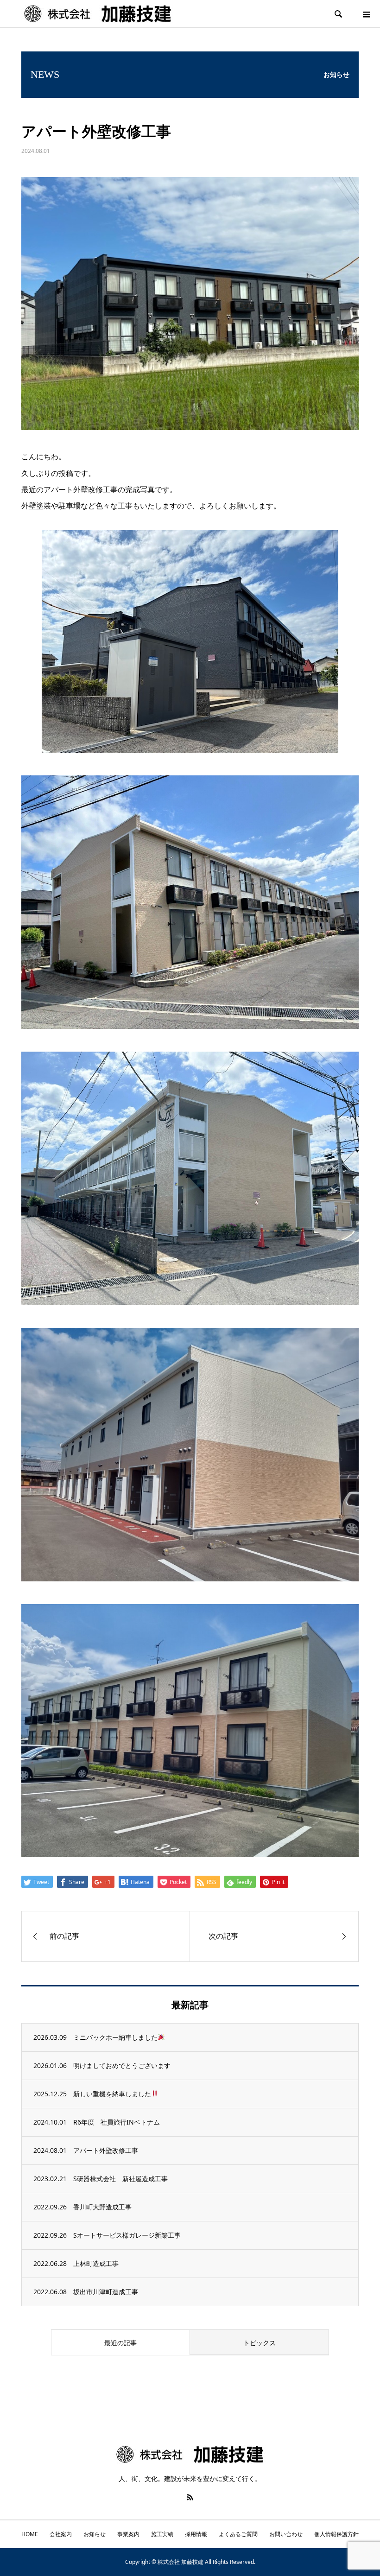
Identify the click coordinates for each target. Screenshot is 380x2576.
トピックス (260, 2343)
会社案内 (61, 2534)
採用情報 (196, 2534)
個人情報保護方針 (336, 2534)
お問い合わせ (286, 2534)
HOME (30, 2534)
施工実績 (162, 2534)
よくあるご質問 (238, 2534)
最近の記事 (120, 2343)
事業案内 (128, 2534)
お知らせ (95, 2534)
